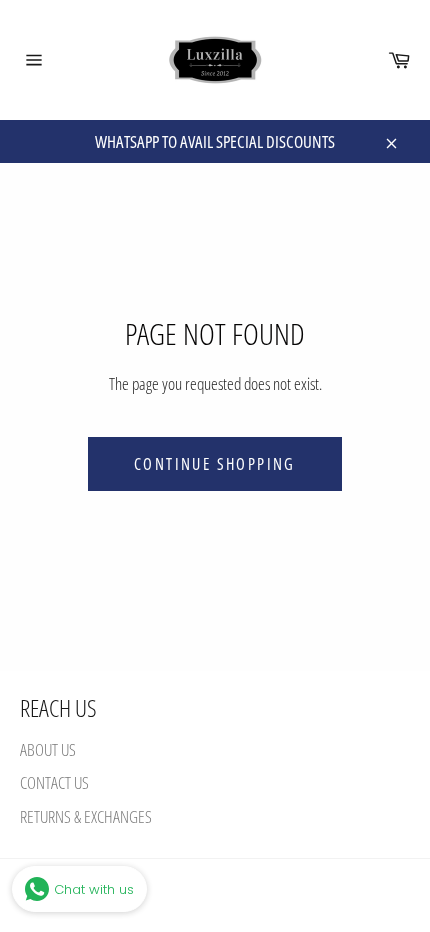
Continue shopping (215, 464)
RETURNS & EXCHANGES (86, 816)
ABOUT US (48, 749)
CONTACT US (54, 782)
